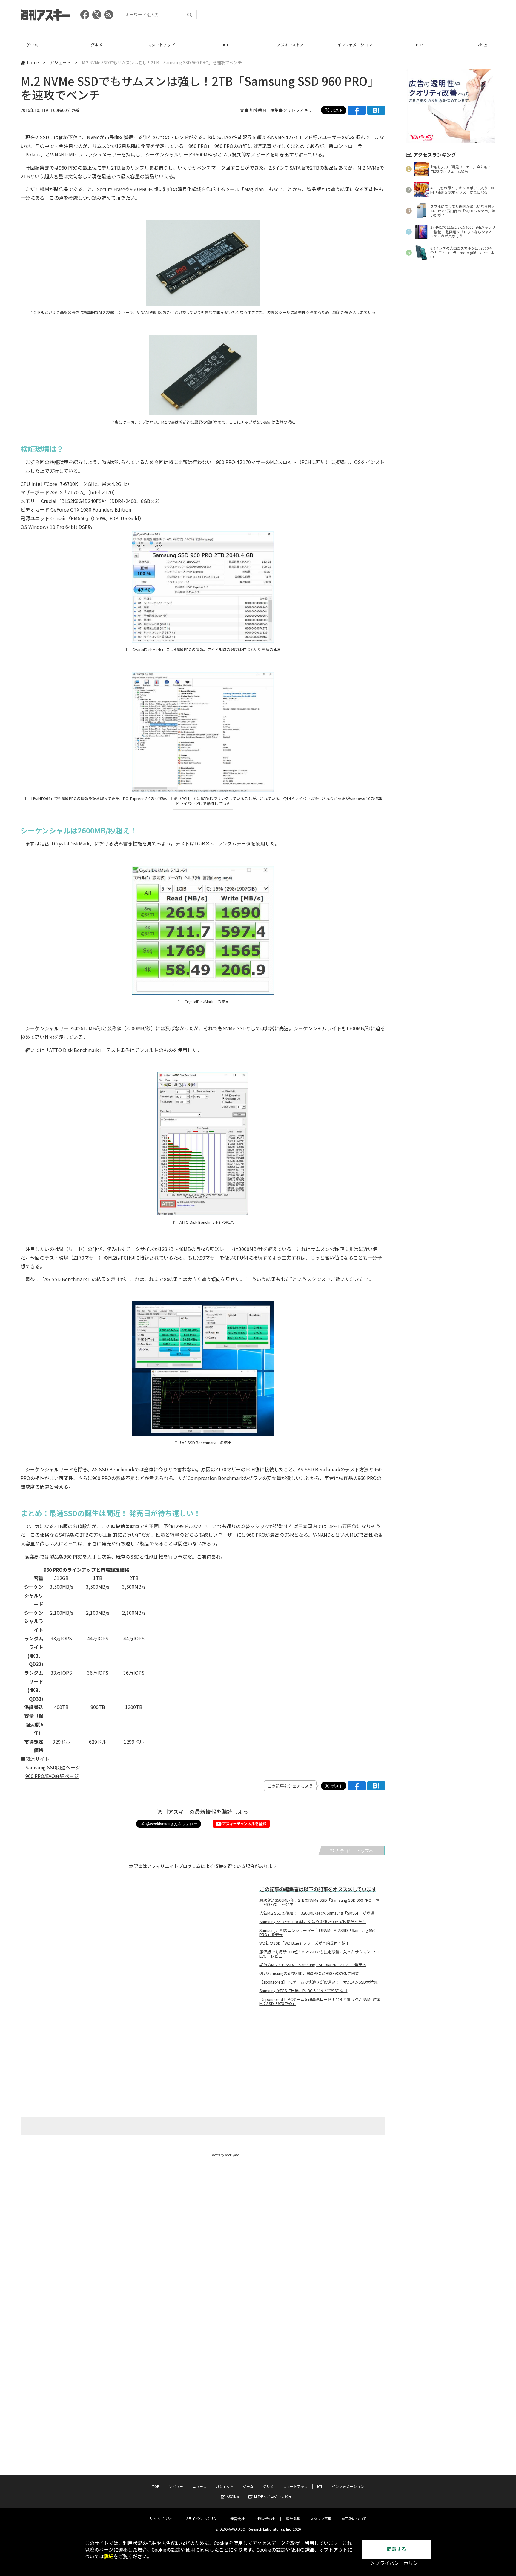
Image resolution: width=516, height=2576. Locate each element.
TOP (355, 45)
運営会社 (237, 2519)
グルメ (32, 45)
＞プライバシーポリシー (397, 2563)
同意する (397, 2549)
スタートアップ (97, 45)
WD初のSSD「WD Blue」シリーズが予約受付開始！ (304, 1943)
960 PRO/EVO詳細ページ (52, 1776)
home (33, 62)
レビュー (419, 45)
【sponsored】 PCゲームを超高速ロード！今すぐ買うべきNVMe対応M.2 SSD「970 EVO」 (320, 2001)
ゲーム (248, 2486)
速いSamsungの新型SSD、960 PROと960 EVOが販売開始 (309, 1973)
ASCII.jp (233, 2496)
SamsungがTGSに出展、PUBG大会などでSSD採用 (303, 1991)
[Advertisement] (387, 16)
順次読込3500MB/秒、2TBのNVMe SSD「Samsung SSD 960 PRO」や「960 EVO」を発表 (319, 1902)
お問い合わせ (265, 2519)
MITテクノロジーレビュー (275, 2496)
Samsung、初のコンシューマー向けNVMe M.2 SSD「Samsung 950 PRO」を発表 (317, 1932)
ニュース (484, 45)
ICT (161, 45)
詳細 (109, 2557)
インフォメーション (290, 45)
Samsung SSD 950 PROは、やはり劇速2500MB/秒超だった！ (313, 1922)
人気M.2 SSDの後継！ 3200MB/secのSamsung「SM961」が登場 (317, 1913)
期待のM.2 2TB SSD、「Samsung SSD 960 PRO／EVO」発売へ (313, 1965)
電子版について (354, 2519)
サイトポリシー (162, 2519)
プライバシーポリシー (202, 2519)
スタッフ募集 (321, 2519)
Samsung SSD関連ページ (53, 1767)
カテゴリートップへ (354, 1851)
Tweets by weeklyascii (225, 2155)
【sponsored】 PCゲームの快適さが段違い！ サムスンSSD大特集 (319, 1982)
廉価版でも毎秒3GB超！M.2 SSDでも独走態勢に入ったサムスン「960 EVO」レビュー (320, 1954)
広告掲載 (293, 2519)
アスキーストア (226, 45)
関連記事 (262, 146)
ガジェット (60, 62)
